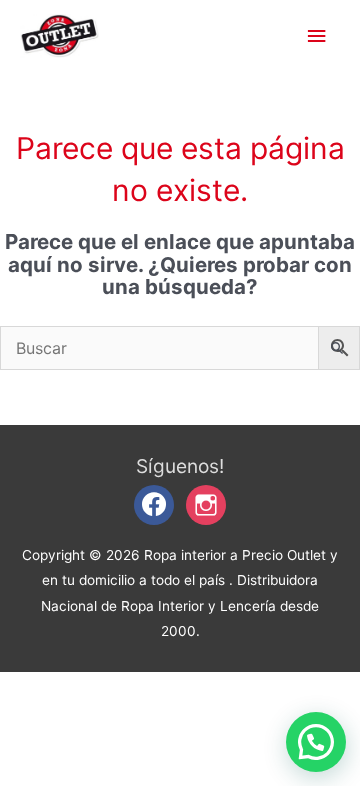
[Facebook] (154, 504)
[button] (316, 742)
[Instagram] (206, 504)
